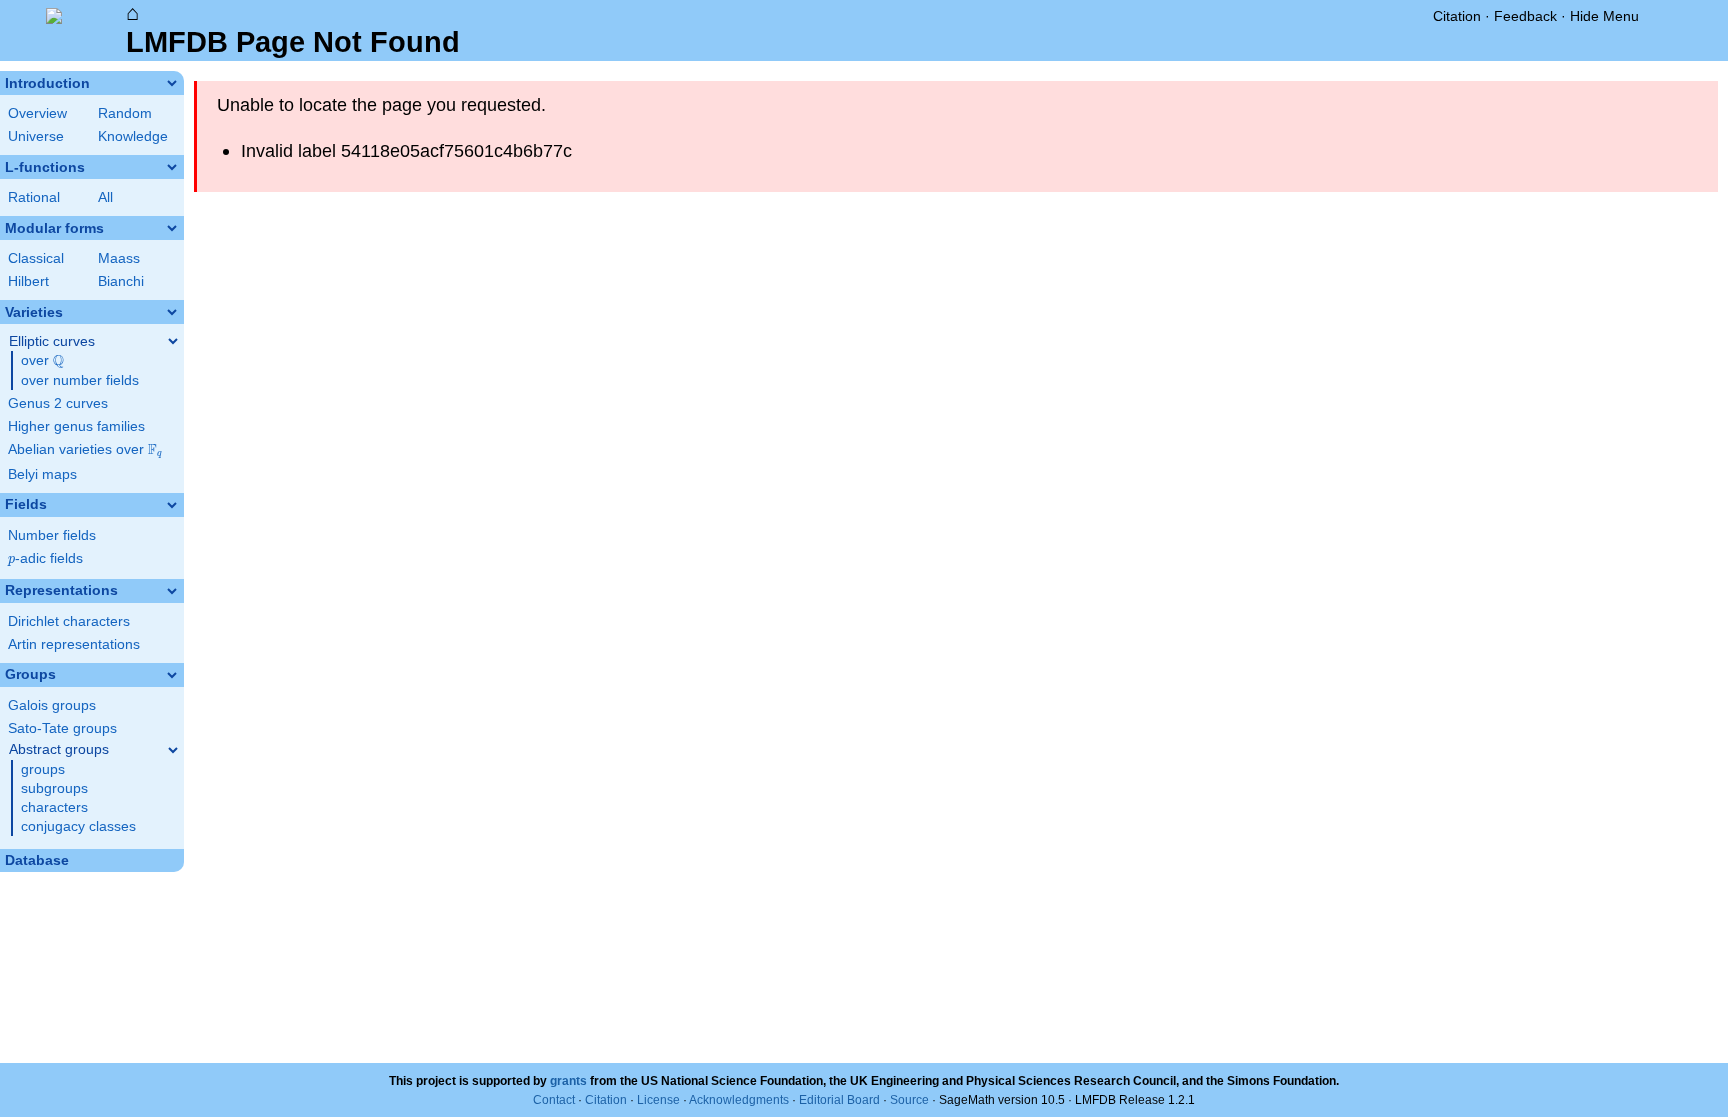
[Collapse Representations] (172, 591)
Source (909, 1100)
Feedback (1525, 16)
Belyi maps (42, 474)
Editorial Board (839, 1100)
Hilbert (28, 281)
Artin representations (74, 644)
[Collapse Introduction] (172, 83)
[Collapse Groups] (172, 675)
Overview (37, 113)
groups (43, 769)
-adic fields (45, 558)
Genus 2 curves (58, 403)
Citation (1457, 16)
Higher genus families (76, 426)
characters (54, 807)
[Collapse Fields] (172, 505)
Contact (554, 1100)
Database (37, 860)
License (658, 1100)
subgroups (54, 788)
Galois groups (52, 705)
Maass (119, 258)
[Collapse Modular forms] (172, 228)
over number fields (80, 380)
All (105, 197)
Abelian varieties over (85, 450)
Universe (36, 136)
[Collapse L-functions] (172, 167)
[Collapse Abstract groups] (173, 750)
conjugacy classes (78, 826)
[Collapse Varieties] (172, 312)
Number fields (52, 535)
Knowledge (133, 136)
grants (568, 1081)
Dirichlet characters (69, 621)
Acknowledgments (739, 1100)
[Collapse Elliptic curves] (173, 341)
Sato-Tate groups (62, 728)
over (42, 361)
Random (125, 113)
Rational (34, 197)
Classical (36, 258)
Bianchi (121, 281)
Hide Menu (1604, 16)
